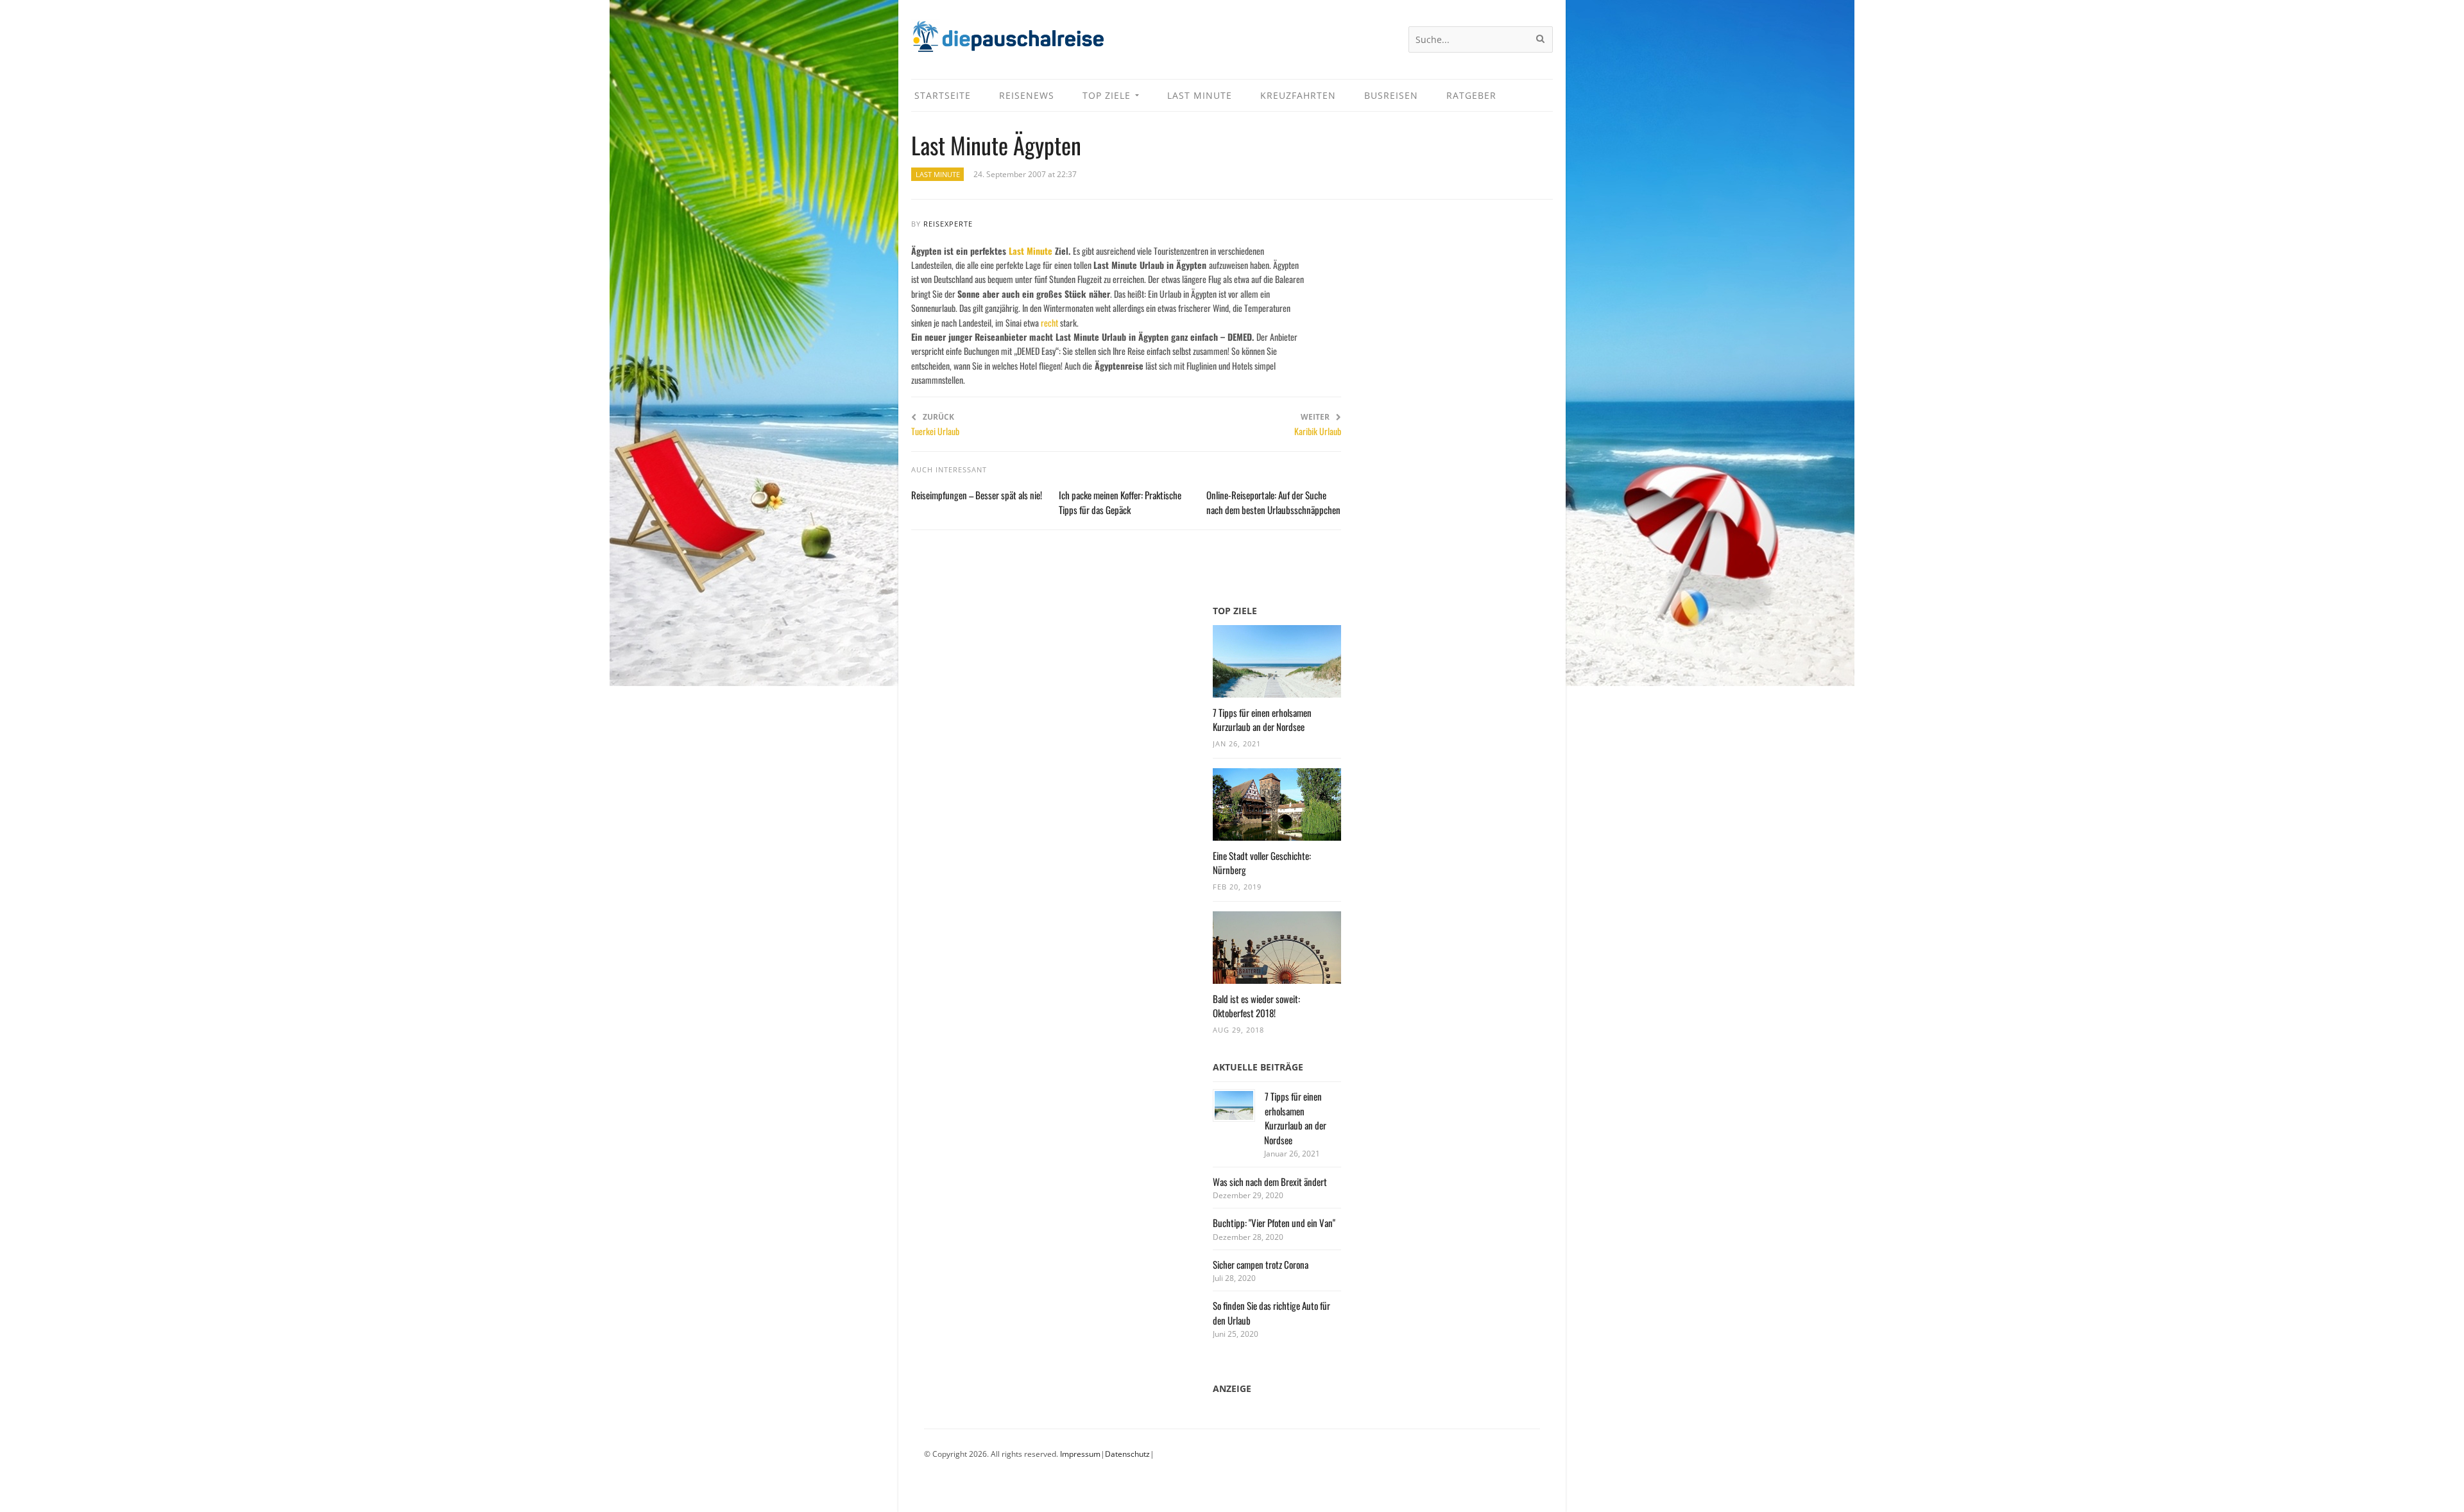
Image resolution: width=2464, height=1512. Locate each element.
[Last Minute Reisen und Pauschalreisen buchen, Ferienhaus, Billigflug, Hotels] (1007, 41)
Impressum (1080, 1454)
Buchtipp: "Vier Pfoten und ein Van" (1274, 1223)
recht (1049, 322)
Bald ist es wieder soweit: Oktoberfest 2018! (1256, 1006)
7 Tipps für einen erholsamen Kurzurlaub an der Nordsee (1262, 720)
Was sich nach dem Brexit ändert (1270, 1181)
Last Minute (938, 174)
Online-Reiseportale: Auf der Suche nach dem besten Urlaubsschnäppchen (1273, 502)
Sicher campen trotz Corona (1261, 1264)
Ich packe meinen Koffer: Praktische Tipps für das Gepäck (1120, 502)
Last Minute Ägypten (996, 145)
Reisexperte (948, 224)
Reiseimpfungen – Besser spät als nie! (977, 495)
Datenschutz (1127, 1454)
